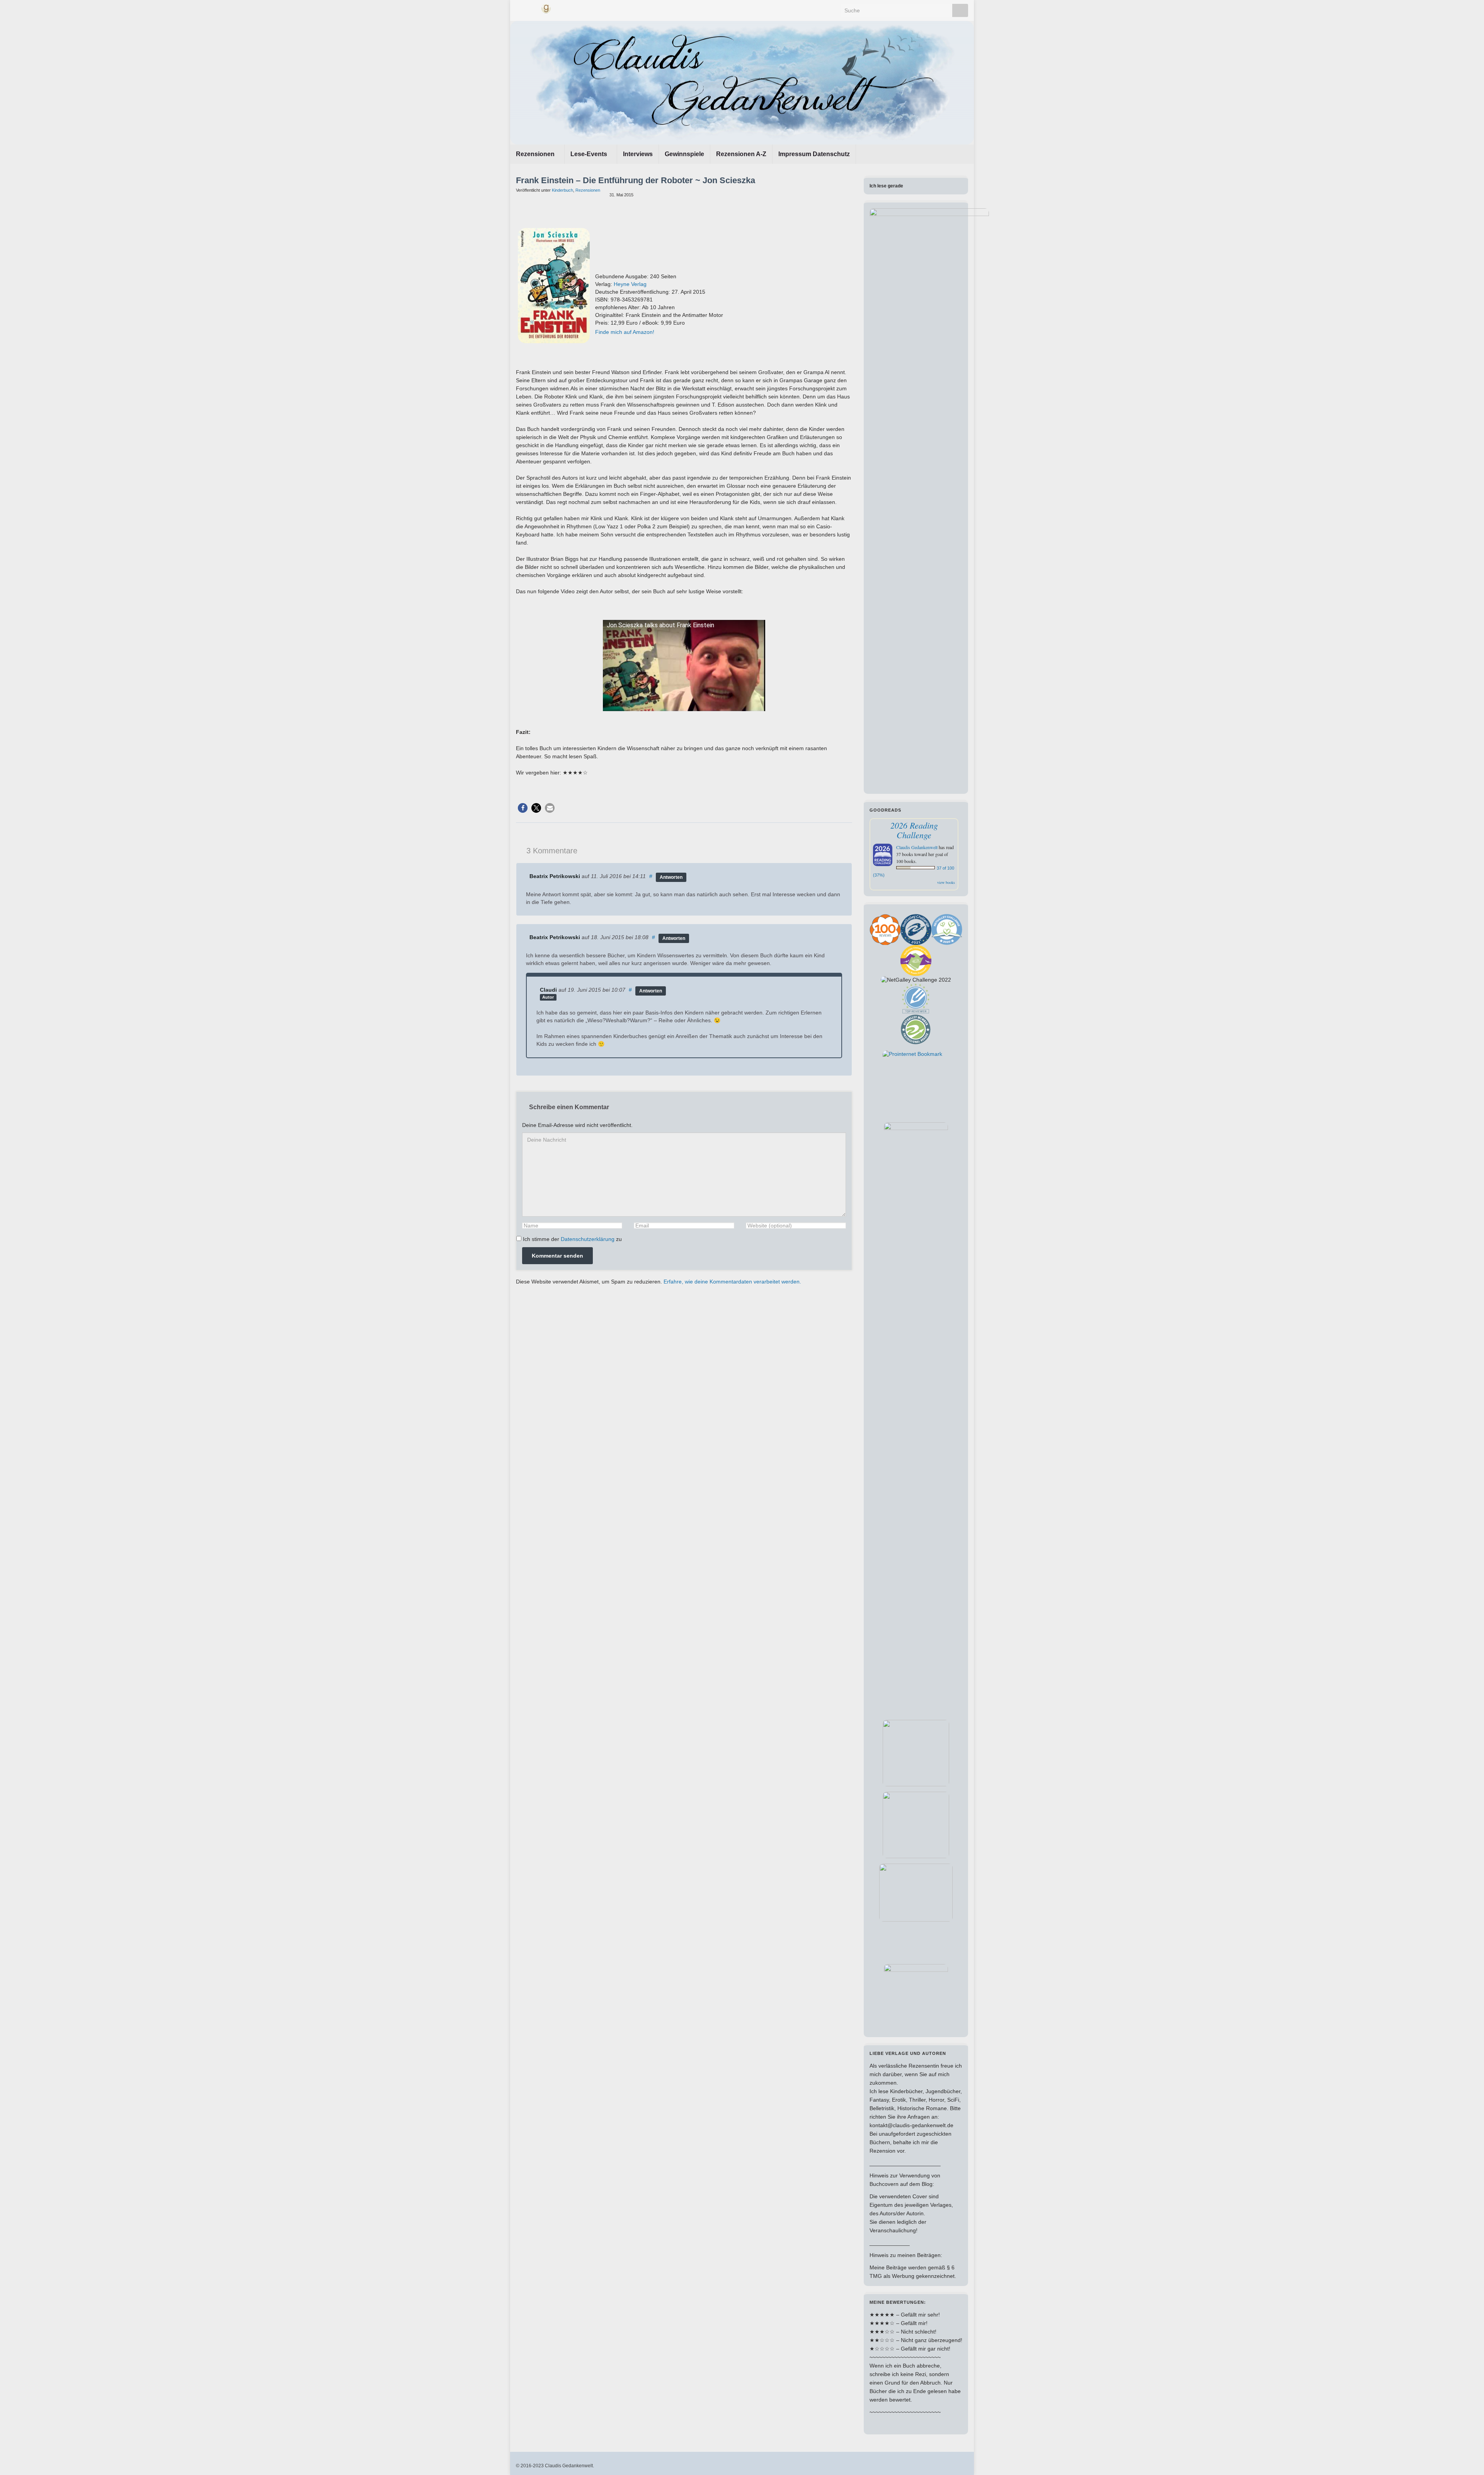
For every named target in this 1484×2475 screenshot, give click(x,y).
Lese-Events (590, 154)
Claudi (548, 990)
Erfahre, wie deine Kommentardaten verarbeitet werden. (732, 1282)
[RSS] (560, 8)
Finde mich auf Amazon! (625, 332)
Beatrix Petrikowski (555, 876)
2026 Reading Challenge (914, 830)
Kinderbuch (562, 190)
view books (946, 882)
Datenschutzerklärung (588, 1239)
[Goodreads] (546, 8)
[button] (523, 808)
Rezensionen (536, 154)
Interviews (638, 154)
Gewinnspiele (684, 154)
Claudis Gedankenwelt (917, 847)
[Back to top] (1467, 2458)
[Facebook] (520, 8)
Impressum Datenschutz (814, 154)
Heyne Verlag (630, 284)
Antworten (671, 877)
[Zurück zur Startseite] (742, 83)
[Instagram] (532, 8)
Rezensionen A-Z (741, 154)
